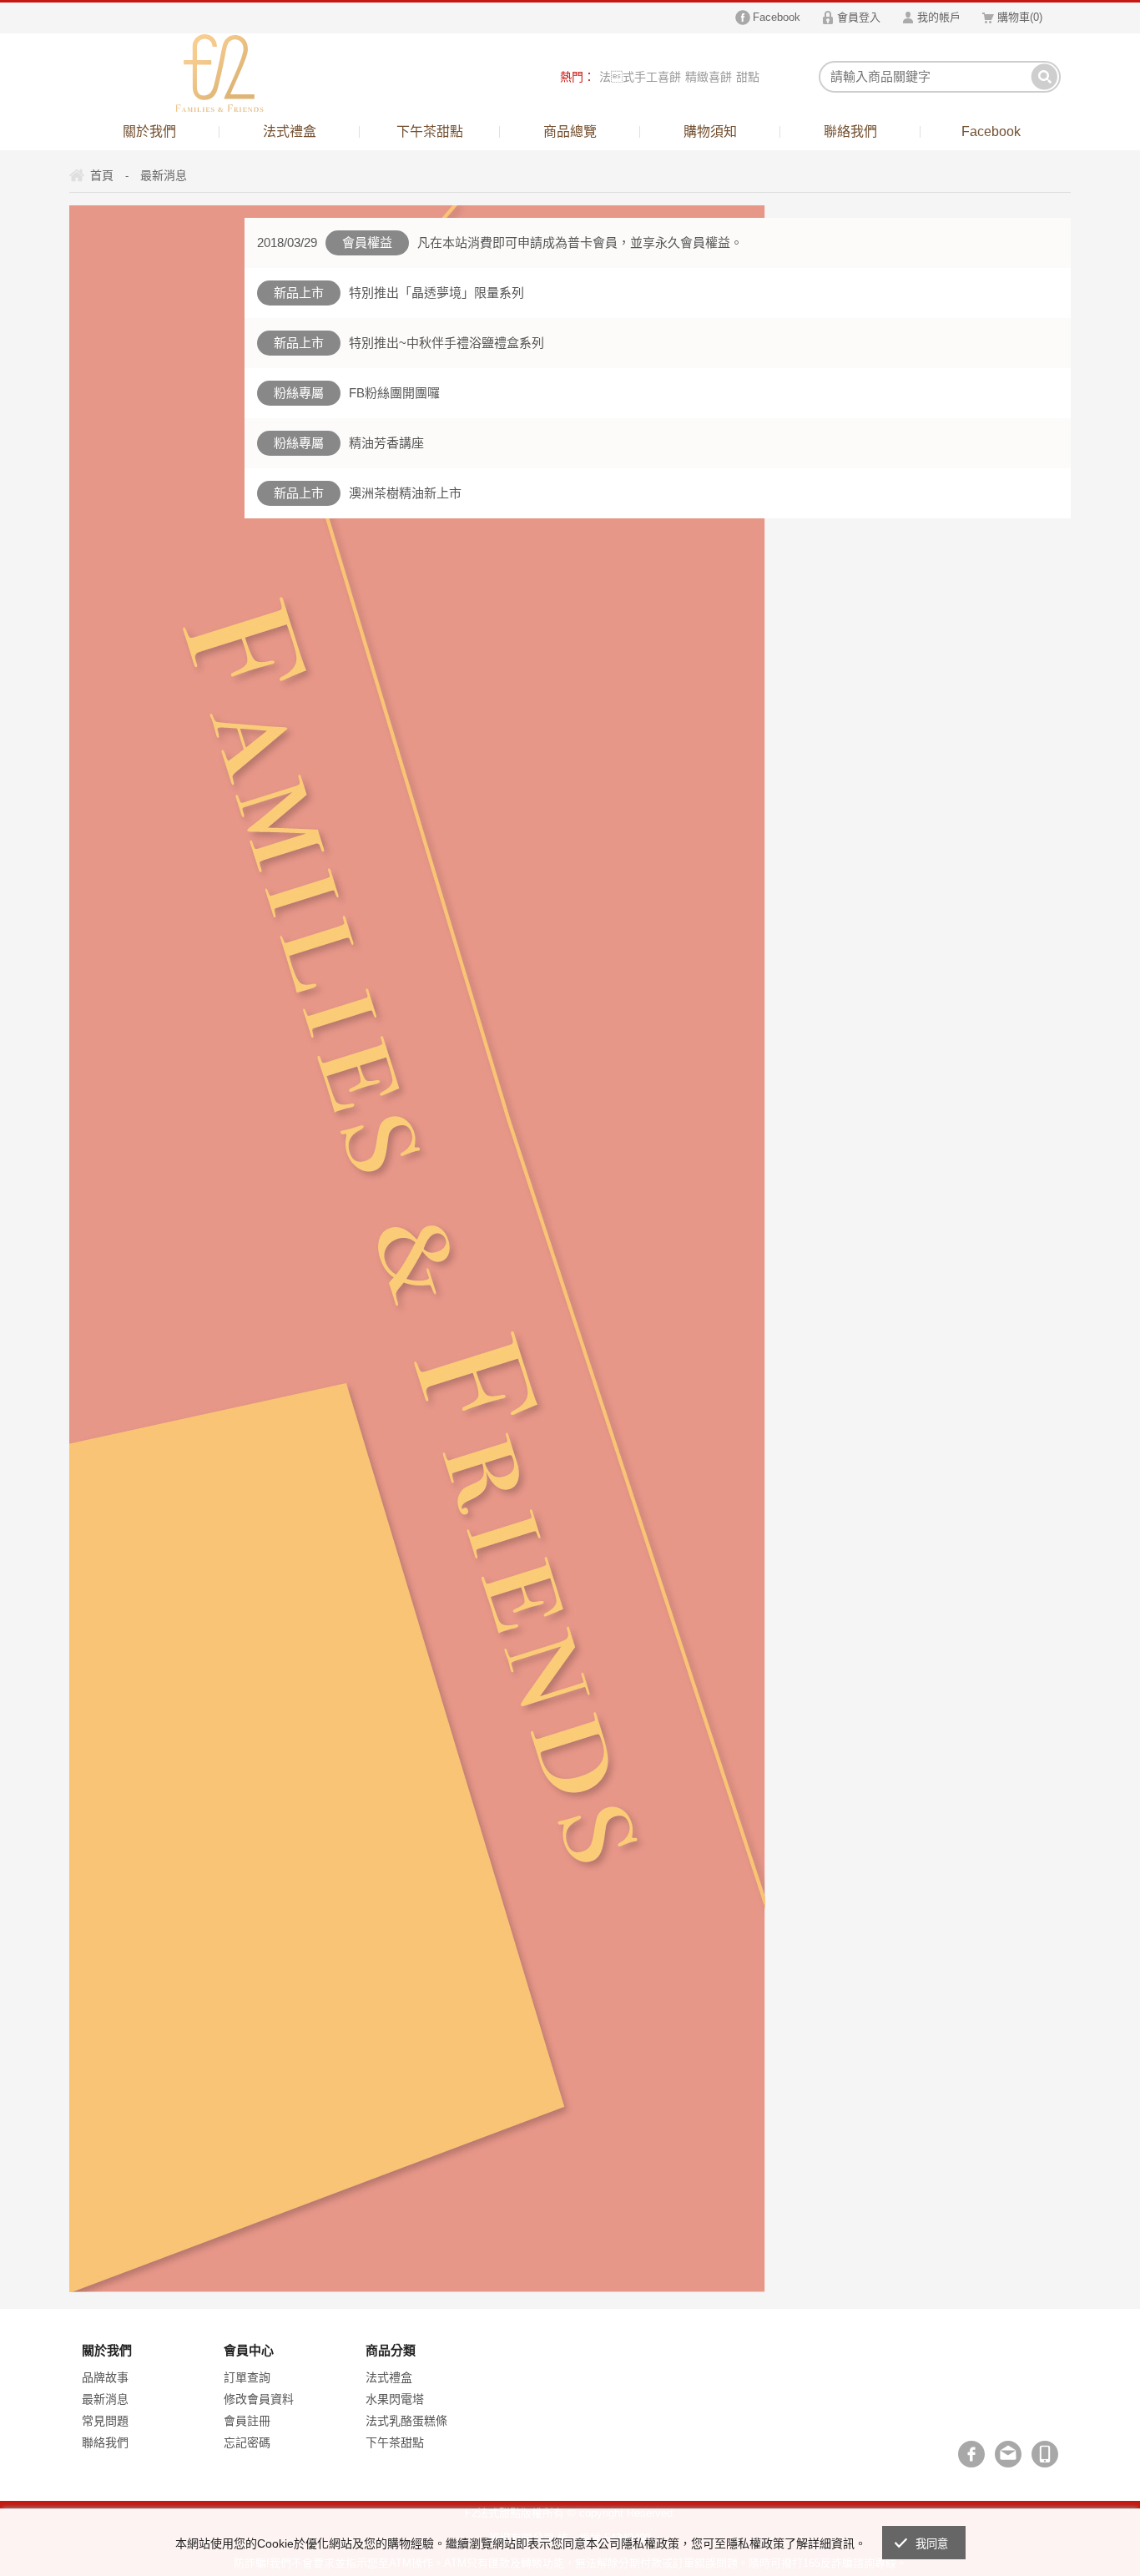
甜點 (748, 77)
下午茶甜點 (430, 131)
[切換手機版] (1045, 2454)
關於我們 (149, 131)
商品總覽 (570, 131)
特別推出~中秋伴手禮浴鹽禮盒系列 (446, 343)
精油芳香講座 (386, 443)
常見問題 (105, 2421)
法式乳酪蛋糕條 (406, 2421)
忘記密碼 (247, 2442)
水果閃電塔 (395, 2399)
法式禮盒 (290, 131)
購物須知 (710, 131)
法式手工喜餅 (640, 77)
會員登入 (859, 17)
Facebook (777, 17)
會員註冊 (247, 2421)
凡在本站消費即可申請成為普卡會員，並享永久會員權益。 (580, 242)
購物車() (1020, 17)
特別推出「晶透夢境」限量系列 (436, 293)
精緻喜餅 (709, 77)
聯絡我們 (850, 131)
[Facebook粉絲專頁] (971, 2454)
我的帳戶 (939, 17)
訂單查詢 (247, 2377)
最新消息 (105, 2399)
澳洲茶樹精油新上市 (405, 493)
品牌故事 (105, 2377)
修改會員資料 (259, 2399)
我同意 (932, 2544)
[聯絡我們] (1008, 2454)
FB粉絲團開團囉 (394, 393)
